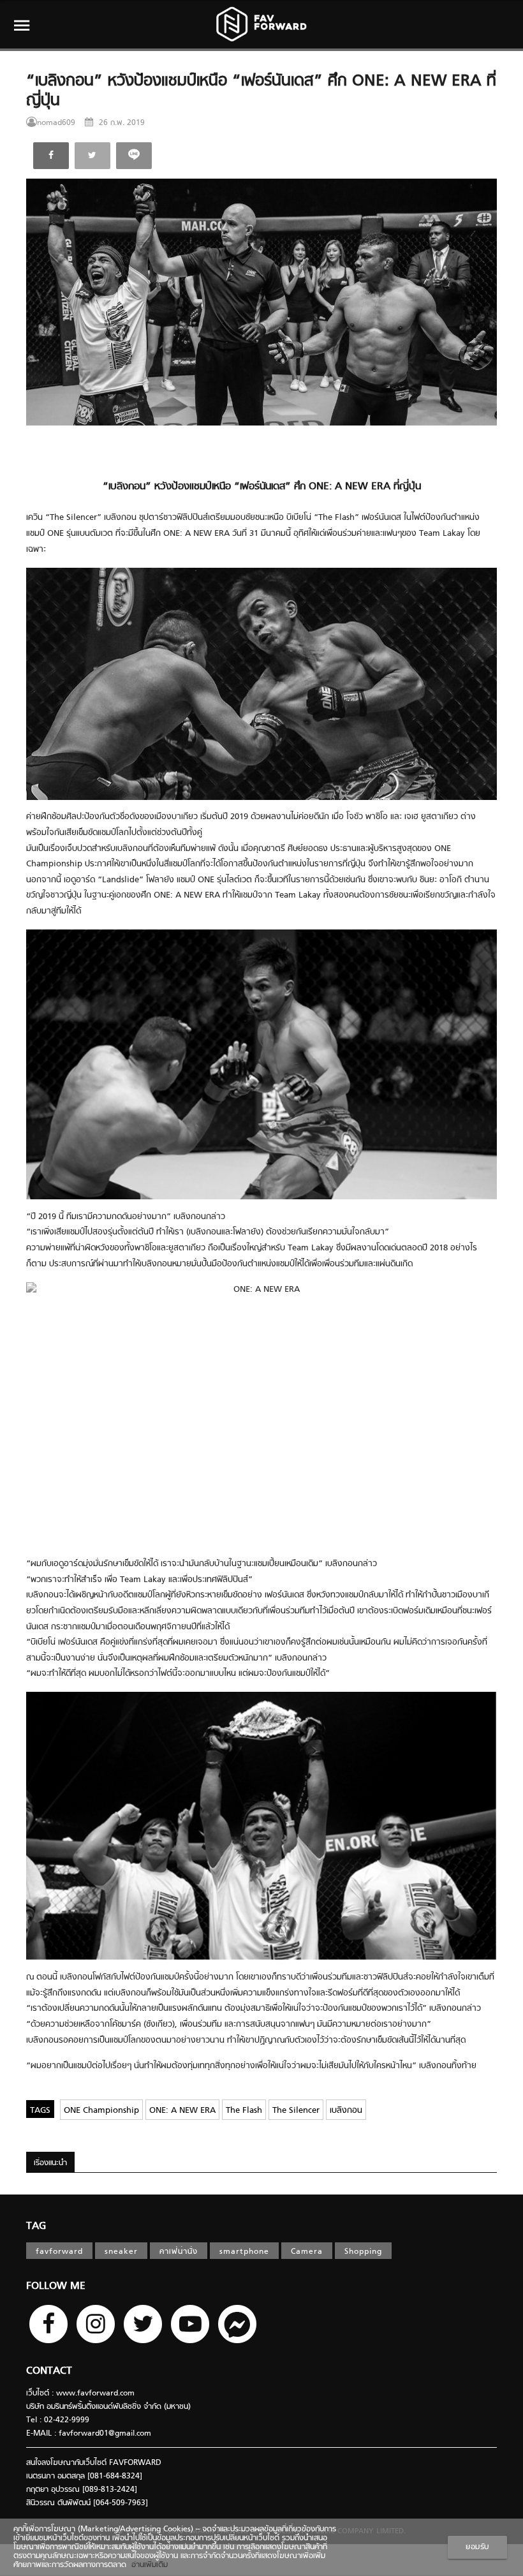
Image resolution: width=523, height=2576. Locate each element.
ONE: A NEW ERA (182, 2111)
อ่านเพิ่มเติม (147, 2565)
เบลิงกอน (346, 2111)
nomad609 (56, 123)
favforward (59, 2252)
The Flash (244, 2111)
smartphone (244, 2252)
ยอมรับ (477, 2547)
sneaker (121, 2252)
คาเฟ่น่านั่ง (179, 2252)
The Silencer (296, 2111)
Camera (307, 2252)
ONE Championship (101, 2111)
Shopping (363, 2252)
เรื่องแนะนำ (50, 2163)
